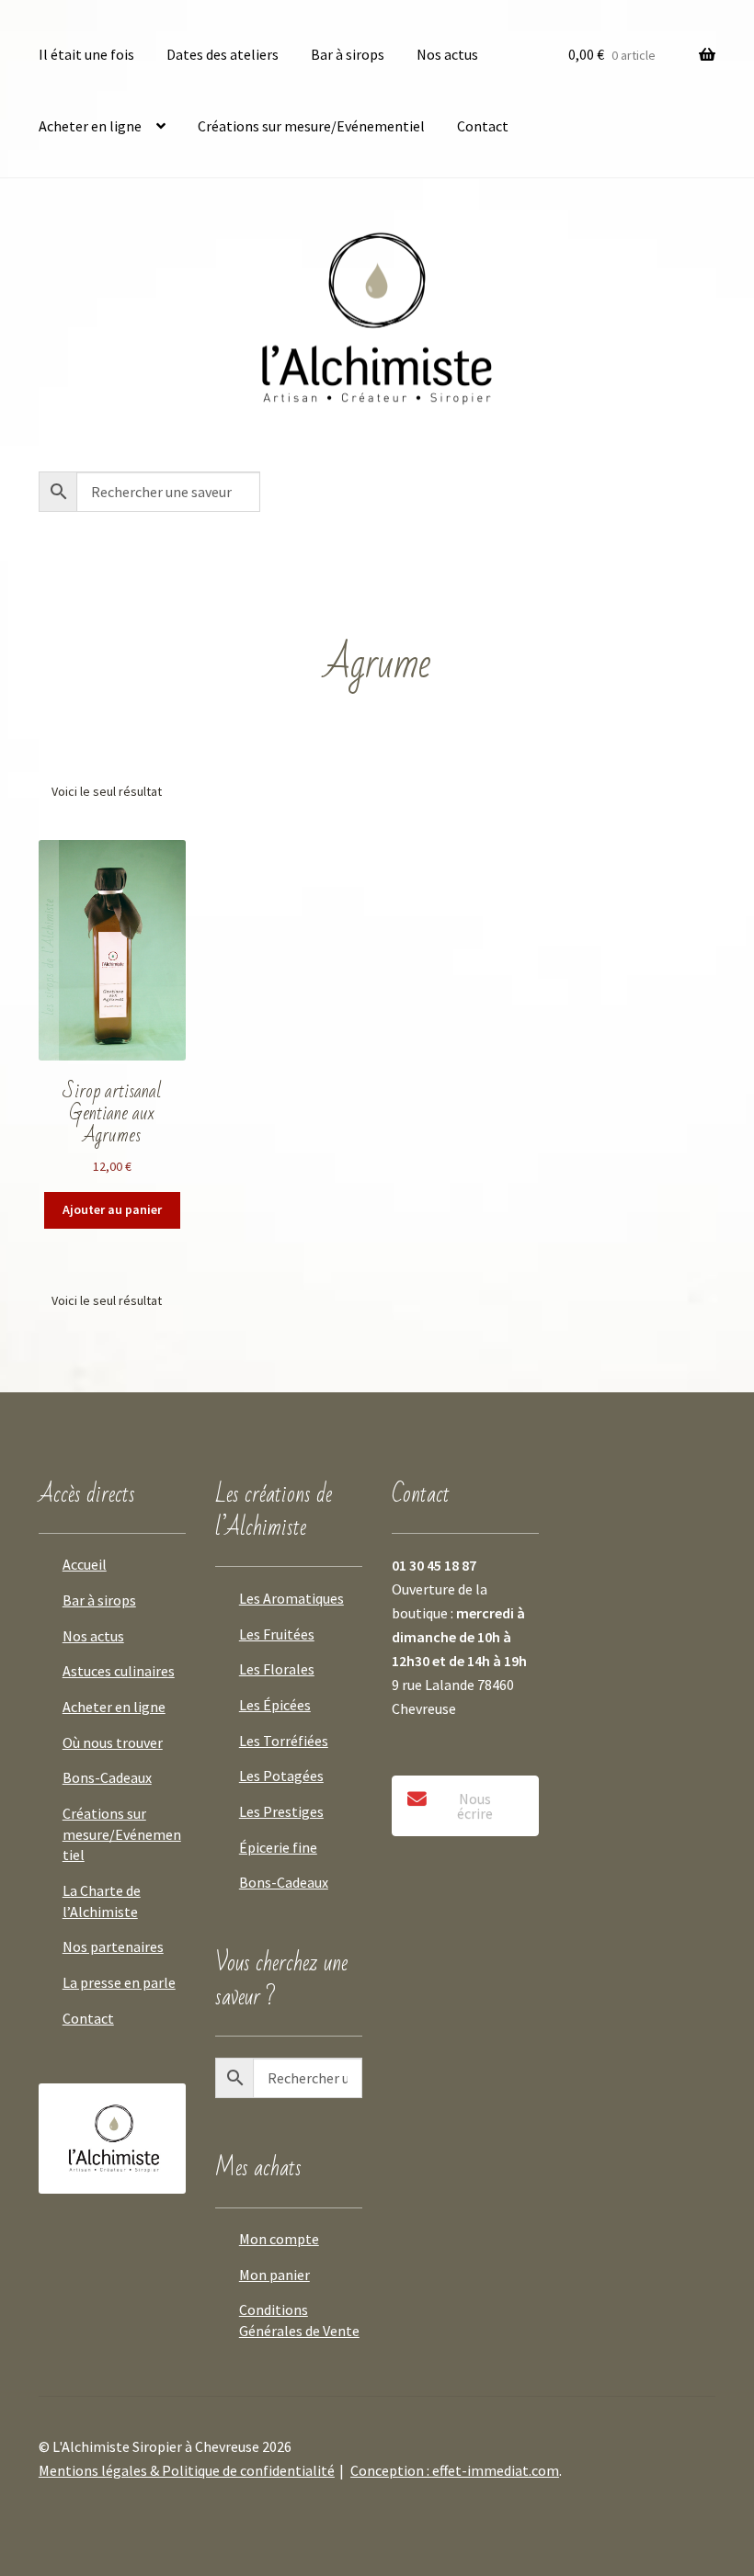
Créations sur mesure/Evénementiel (311, 126)
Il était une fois (86, 54)
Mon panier (274, 2275)
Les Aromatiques (291, 1598)
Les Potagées (281, 1776)
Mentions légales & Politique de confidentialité (187, 2470)
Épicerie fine (278, 1847)
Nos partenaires (113, 1946)
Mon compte (279, 2239)
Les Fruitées (277, 1634)
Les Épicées (275, 1705)
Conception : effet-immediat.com (455, 2470)
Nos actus (447, 54)
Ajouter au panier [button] (112, 1209)
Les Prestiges (281, 1811)
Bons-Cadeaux (107, 1777)
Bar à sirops (348, 54)
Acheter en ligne (90, 126)
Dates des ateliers (223, 54)
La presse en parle (119, 1982)
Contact (483, 126)
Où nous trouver (113, 1742)
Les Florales (277, 1669)
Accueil (85, 1564)
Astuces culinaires (119, 1671)
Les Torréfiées (284, 1741)
